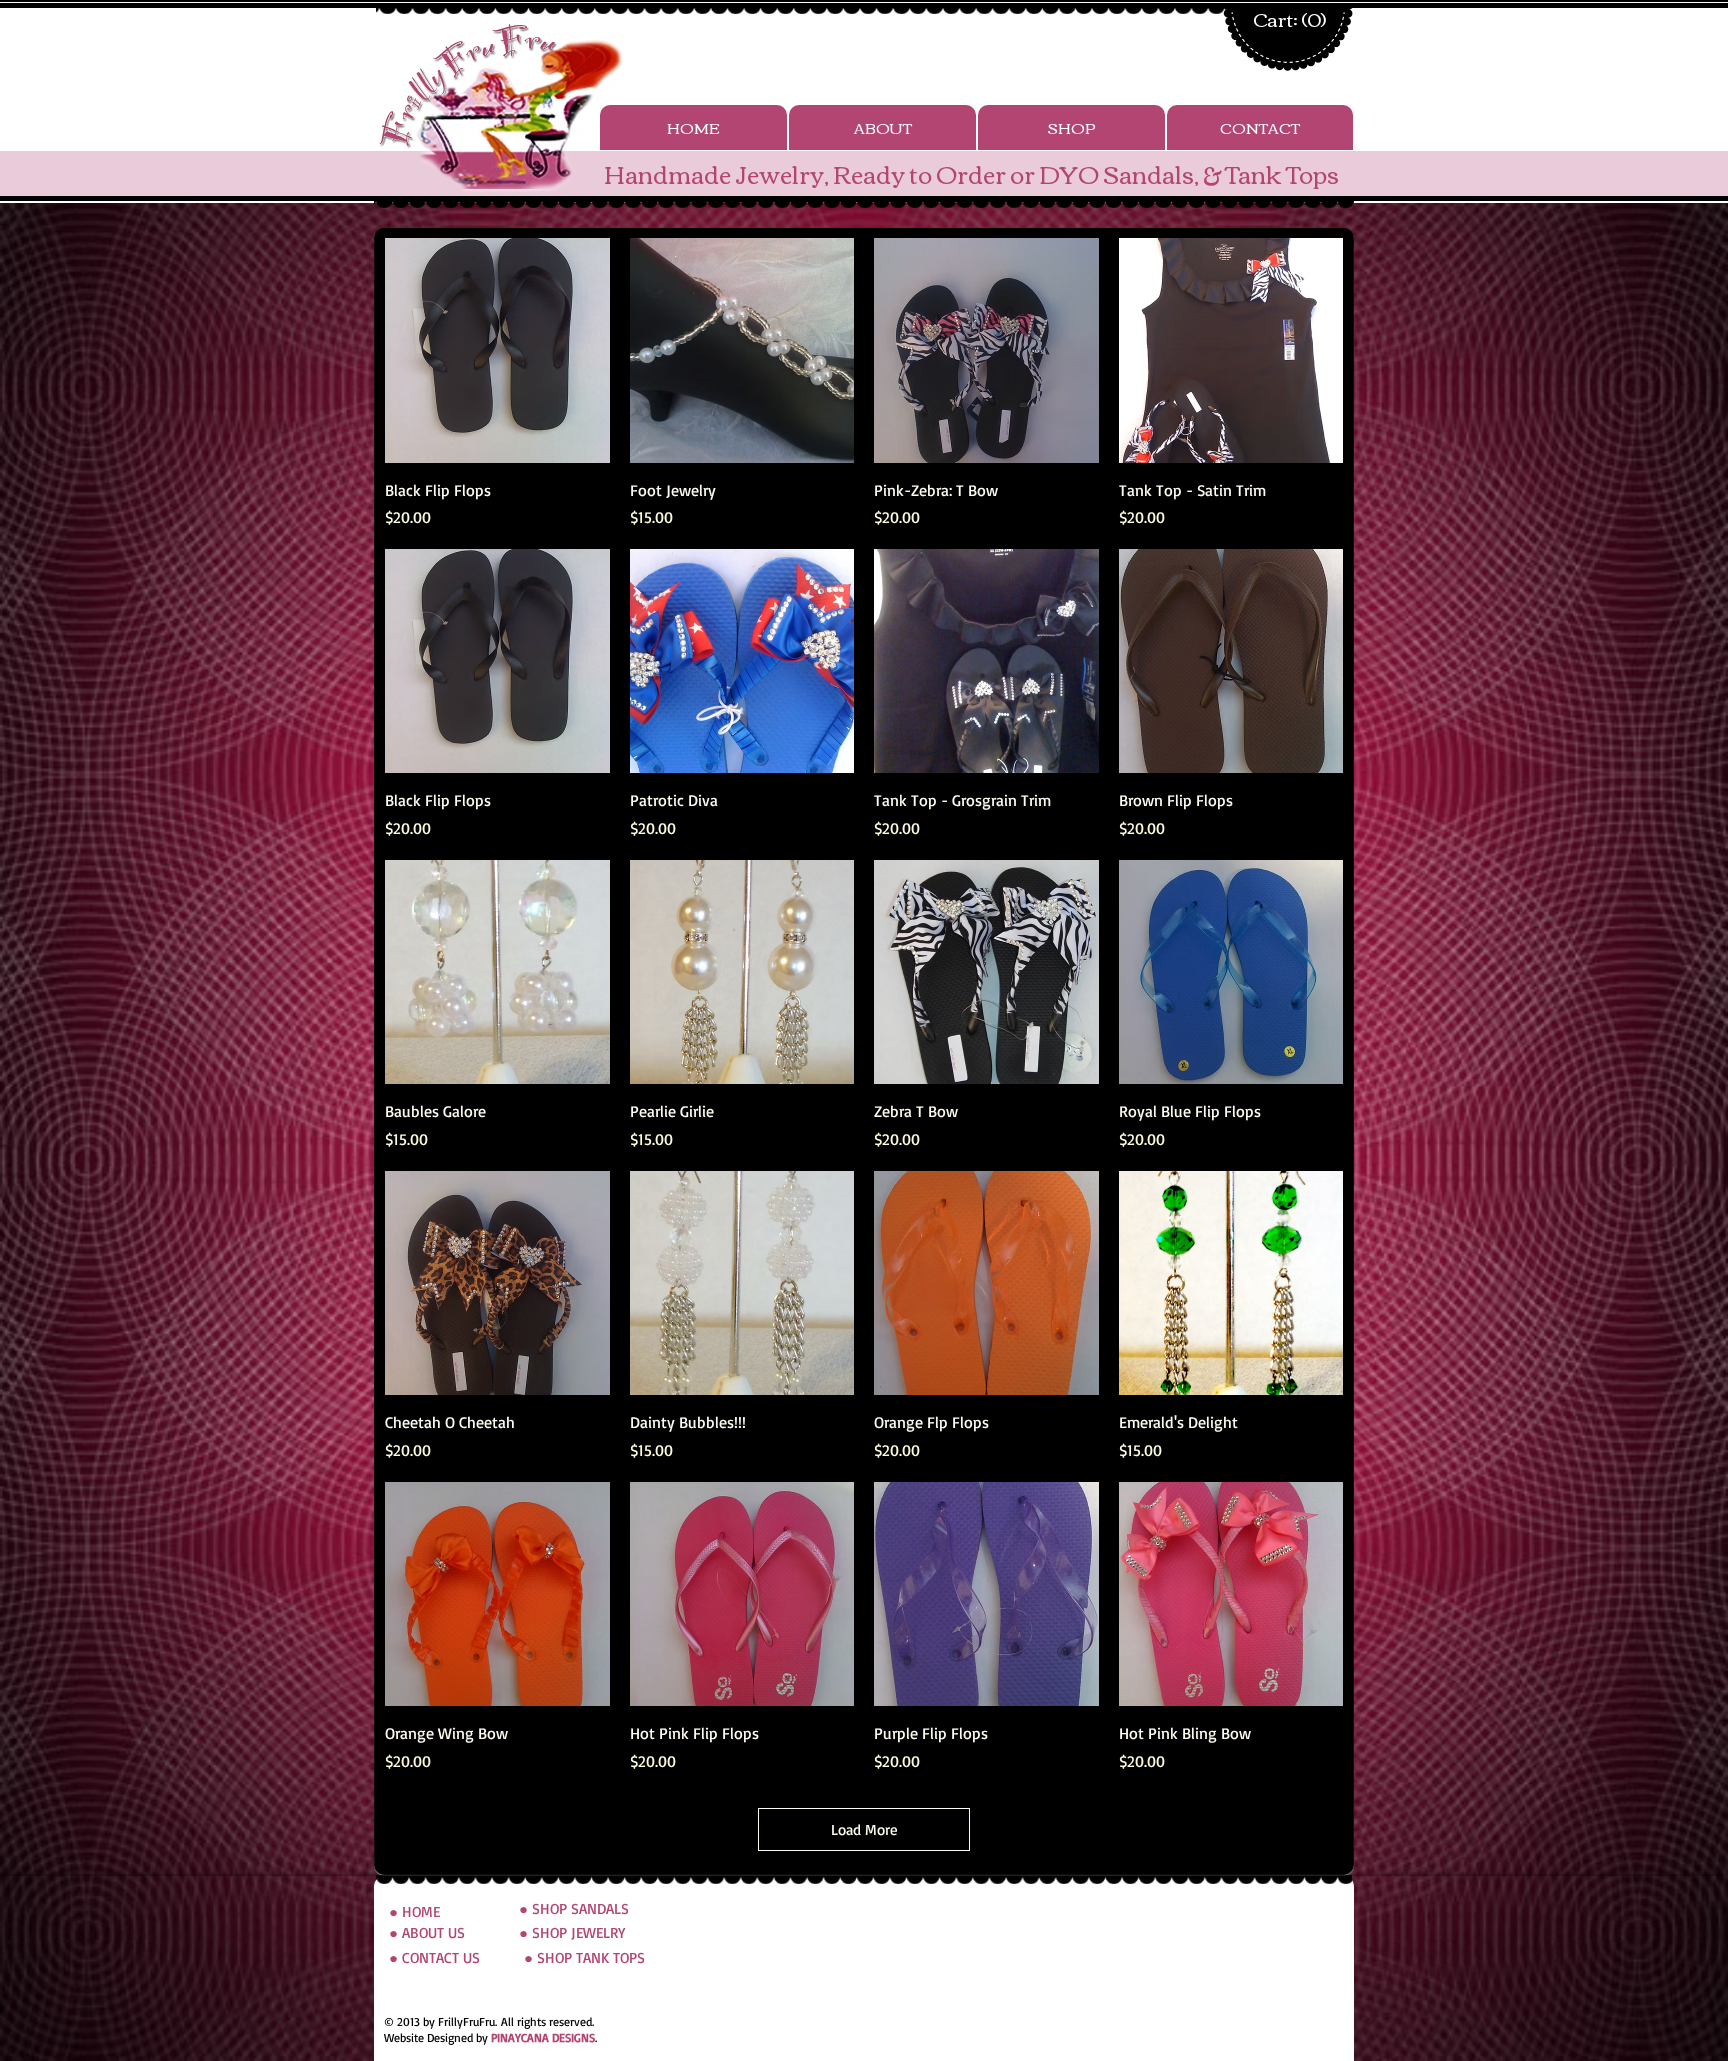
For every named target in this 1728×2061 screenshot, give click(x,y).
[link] (1285, 21)
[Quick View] (497, 350)
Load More (864, 1829)
